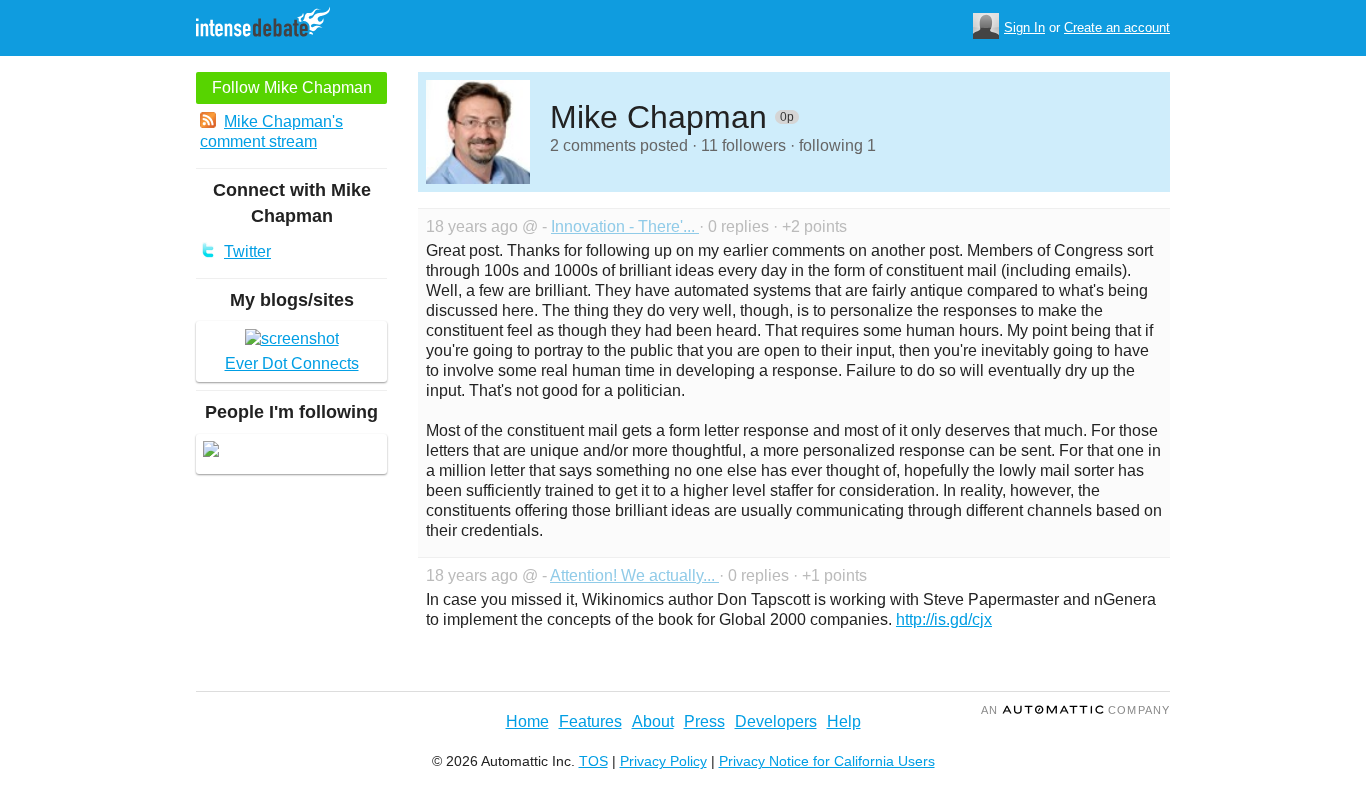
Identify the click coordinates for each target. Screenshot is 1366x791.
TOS (593, 761)
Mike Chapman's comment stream (271, 131)
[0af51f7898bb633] (211, 451)
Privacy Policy (663, 761)
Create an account (1117, 27)
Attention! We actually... (634, 575)
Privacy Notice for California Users (827, 761)
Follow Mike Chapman (292, 87)
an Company (1075, 710)
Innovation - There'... (625, 226)
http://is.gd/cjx (944, 619)
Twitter (247, 251)
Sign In (1024, 27)
